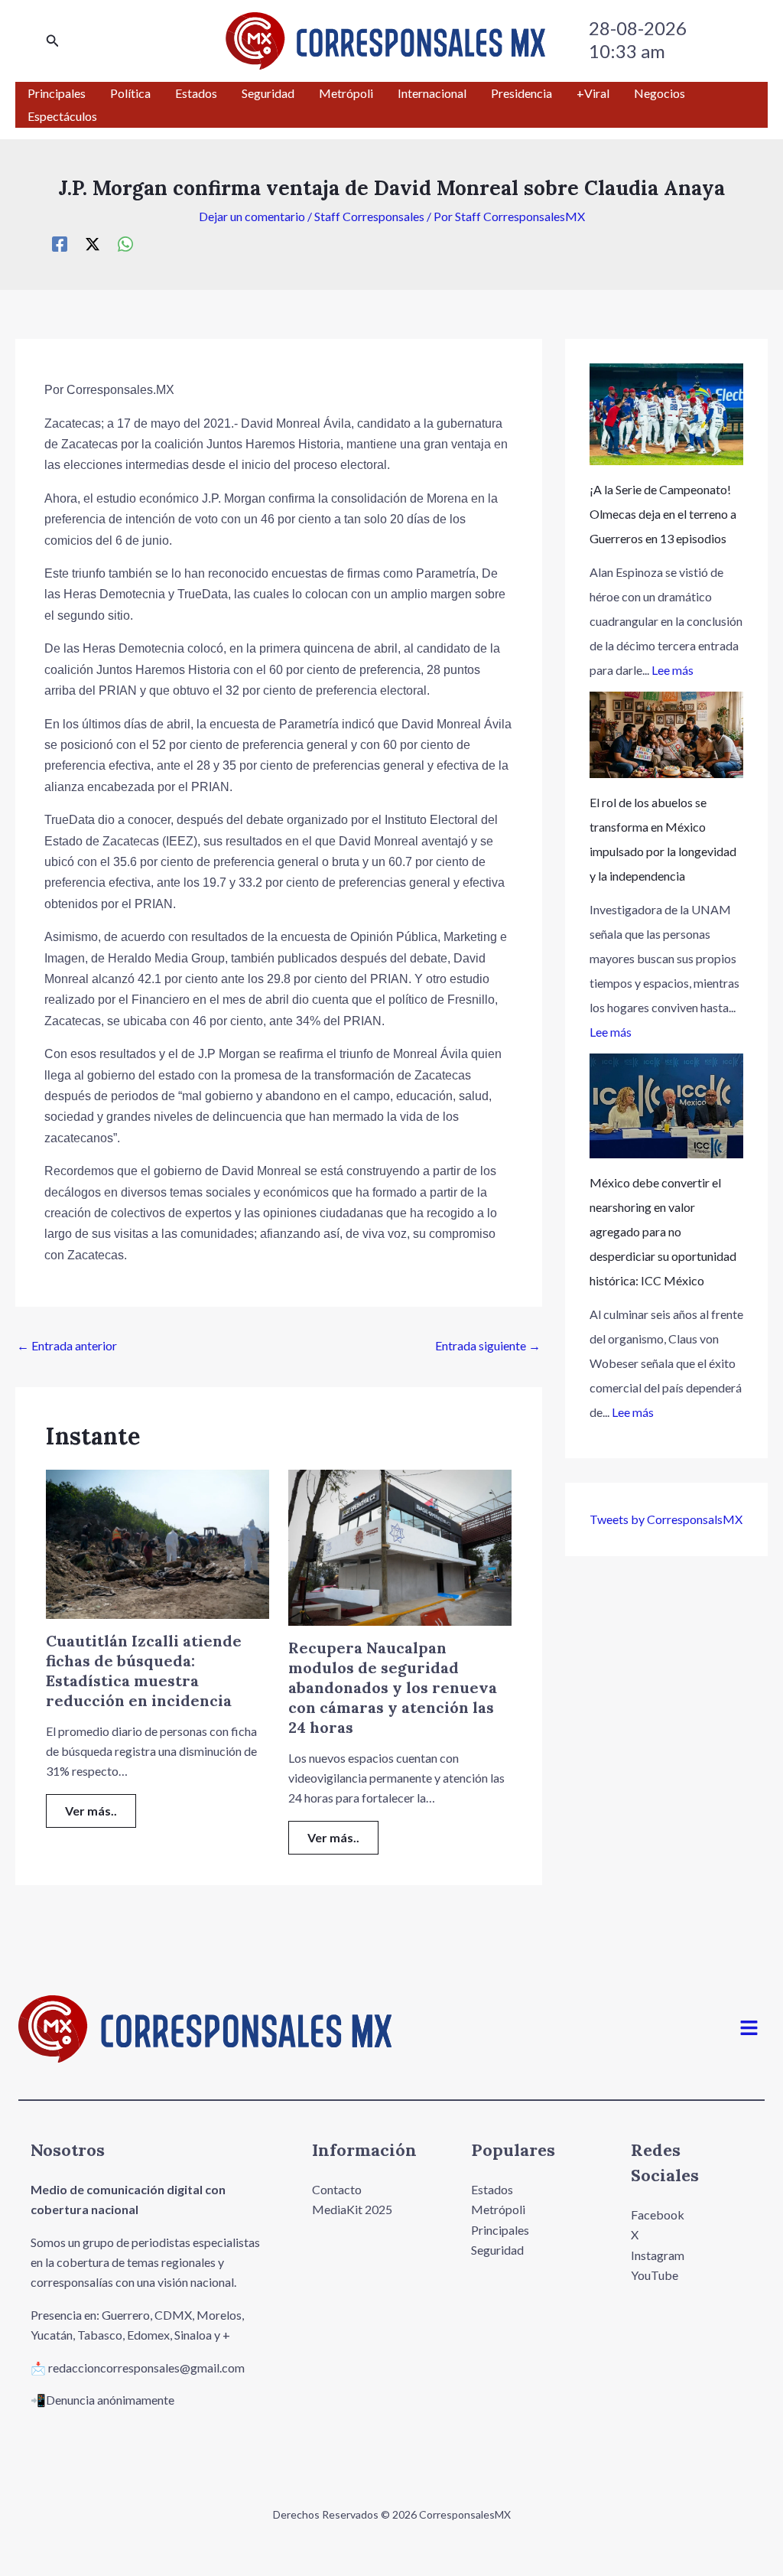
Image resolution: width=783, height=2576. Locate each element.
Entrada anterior (67, 1345)
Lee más (673, 670)
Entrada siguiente (488, 1345)
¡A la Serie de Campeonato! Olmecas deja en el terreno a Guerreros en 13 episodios (663, 514)
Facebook (658, 2215)
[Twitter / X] (93, 243)
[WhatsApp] (125, 243)
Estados (492, 2189)
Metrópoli (498, 2209)
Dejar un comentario (252, 216)
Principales (500, 2230)
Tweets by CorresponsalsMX (666, 1519)
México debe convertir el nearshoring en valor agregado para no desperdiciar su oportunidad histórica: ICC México (663, 1231)
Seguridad (497, 2250)
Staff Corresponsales (369, 216)
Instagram (658, 2255)
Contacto (337, 2189)
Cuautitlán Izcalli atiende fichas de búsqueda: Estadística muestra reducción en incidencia (144, 1671)
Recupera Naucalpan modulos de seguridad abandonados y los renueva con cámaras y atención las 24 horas (393, 1687)
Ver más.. (91, 1811)
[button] (53, 41)
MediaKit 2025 (352, 2209)
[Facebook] (60, 243)
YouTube (655, 2275)
